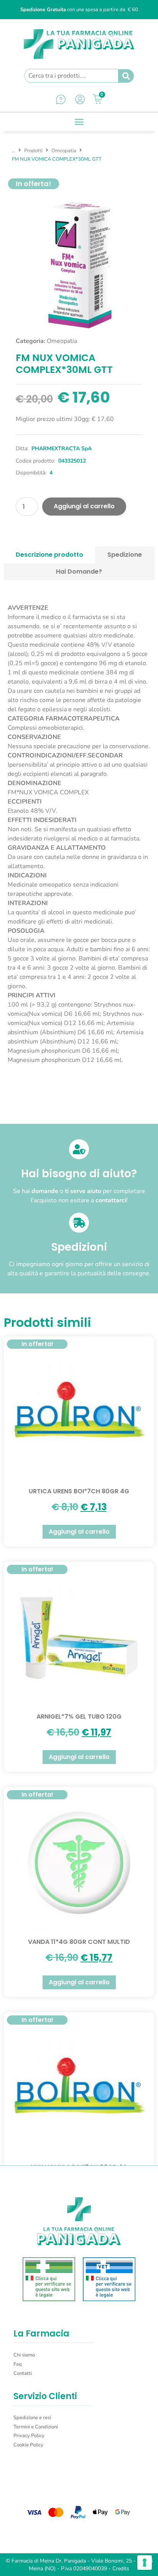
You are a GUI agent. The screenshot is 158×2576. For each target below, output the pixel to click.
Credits (121, 2569)
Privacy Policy (29, 2436)
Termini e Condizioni (36, 2427)
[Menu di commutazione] (79, 122)
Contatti (23, 2373)
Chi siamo (24, 2355)
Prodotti (33, 151)
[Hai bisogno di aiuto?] (79, 1149)
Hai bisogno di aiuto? (79, 1174)
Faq (18, 2364)
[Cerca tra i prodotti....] (71, 76)
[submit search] (126, 76)
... (14, 151)
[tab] (50, 555)
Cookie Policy (28, 2445)
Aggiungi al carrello (84, 506)
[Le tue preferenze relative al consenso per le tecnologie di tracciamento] (145, 2563)
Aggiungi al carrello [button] (79, 1532)
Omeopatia (64, 151)
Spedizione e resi (32, 2418)
